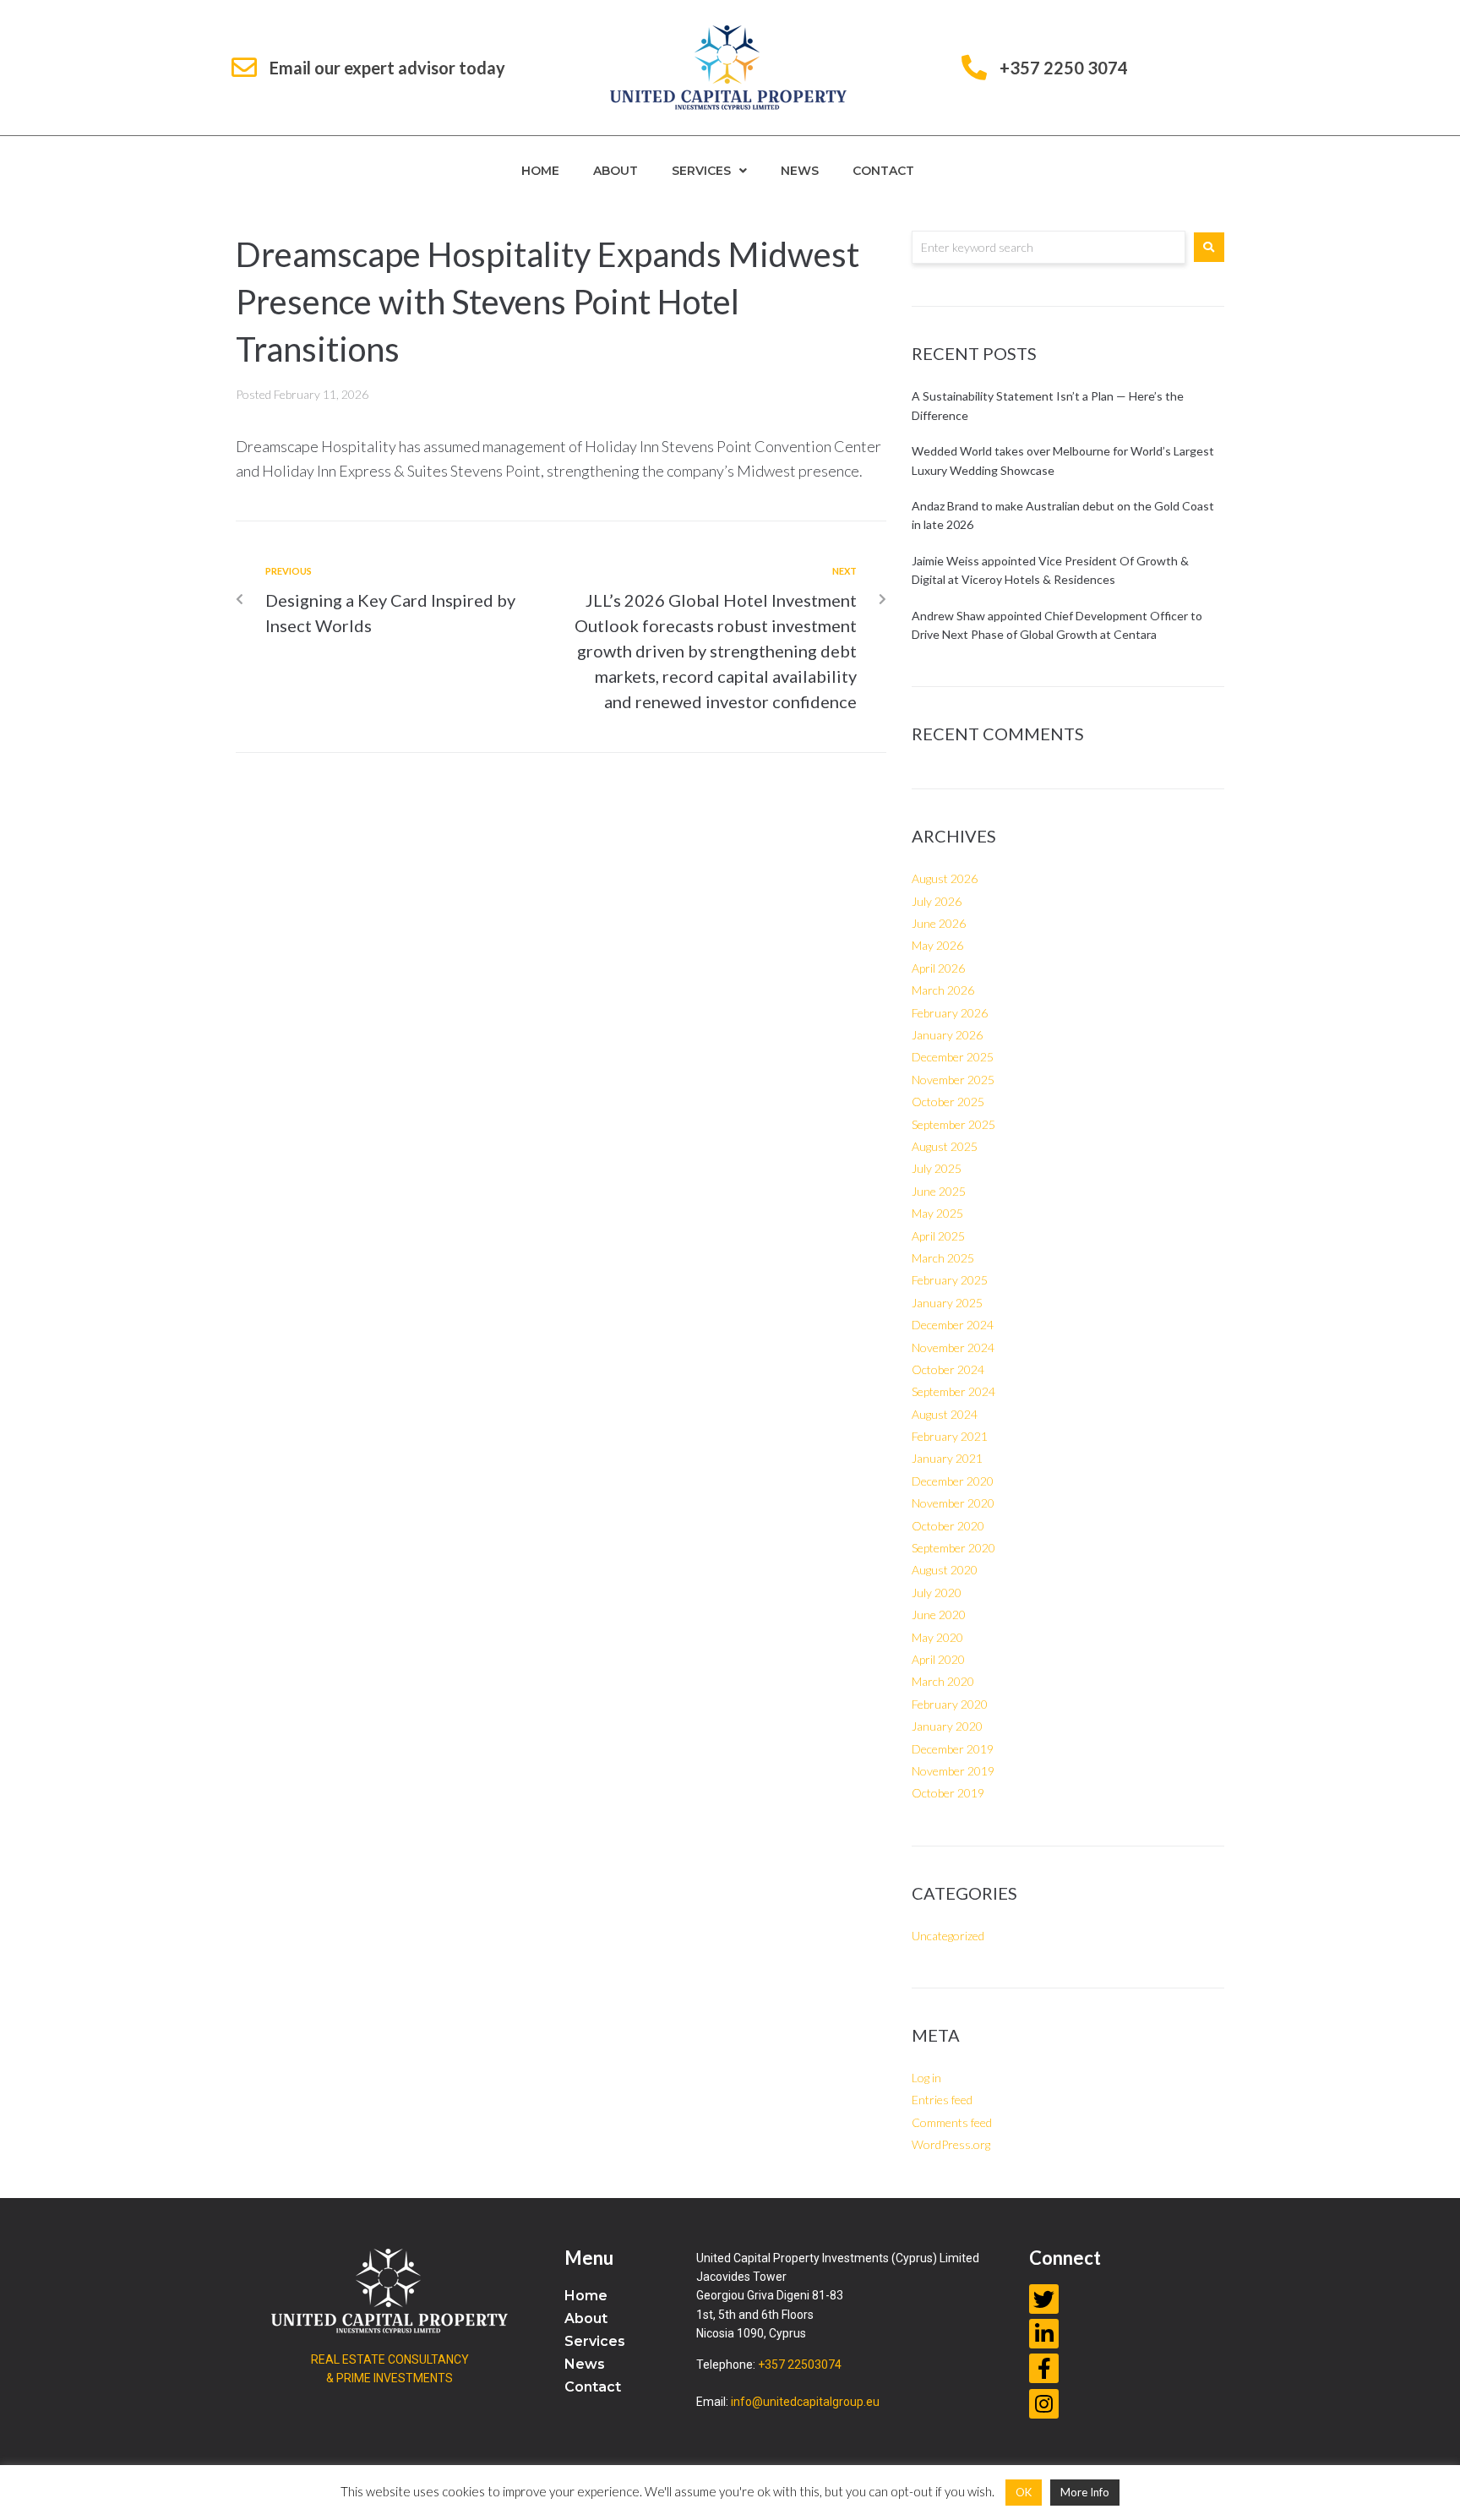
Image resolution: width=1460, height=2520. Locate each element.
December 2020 (953, 1481)
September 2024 (953, 1391)
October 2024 (948, 1369)
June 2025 (939, 1191)
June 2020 (939, 1615)
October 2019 (948, 1793)
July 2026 (937, 901)
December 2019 (953, 1749)
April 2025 (938, 1236)
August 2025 (945, 1146)
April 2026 (938, 968)
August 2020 (945, 1570)
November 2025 (953, 1080)
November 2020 (953, 1503)
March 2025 (943, 1258)
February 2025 (950, 1280)
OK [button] (1024, 2492)
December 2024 (953, 1325)
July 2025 (937, 1168)
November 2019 (953, 1771)
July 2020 (937, 1593)
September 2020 (953, 1548)
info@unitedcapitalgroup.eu (805, 2402)
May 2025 (937, 1213)
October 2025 (948, 1102)
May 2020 (937, 1637)
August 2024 (945, 1414)
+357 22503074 (800, 2365)
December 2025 (953, 1057)
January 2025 (947, 1303)
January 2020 (947, 1726)
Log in (926, 2078)
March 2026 (943, 990)
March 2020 (943, 1681)
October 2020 (948, 1526)
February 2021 (950, 1436)
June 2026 (939, 923)
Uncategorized (948, 1936)
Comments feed (952, 2122)
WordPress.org (951, 2144)
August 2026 (945, 878)
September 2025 (953, 1124)
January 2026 (947, 1035)
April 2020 (938, 1659)
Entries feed (942, 2100)
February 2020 (950, 1704)
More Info (1085, 2492)
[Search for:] (1049, 247)
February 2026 (950, 1013)
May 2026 (937, 945)
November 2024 (953, 1347)
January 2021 (947, 1458)
